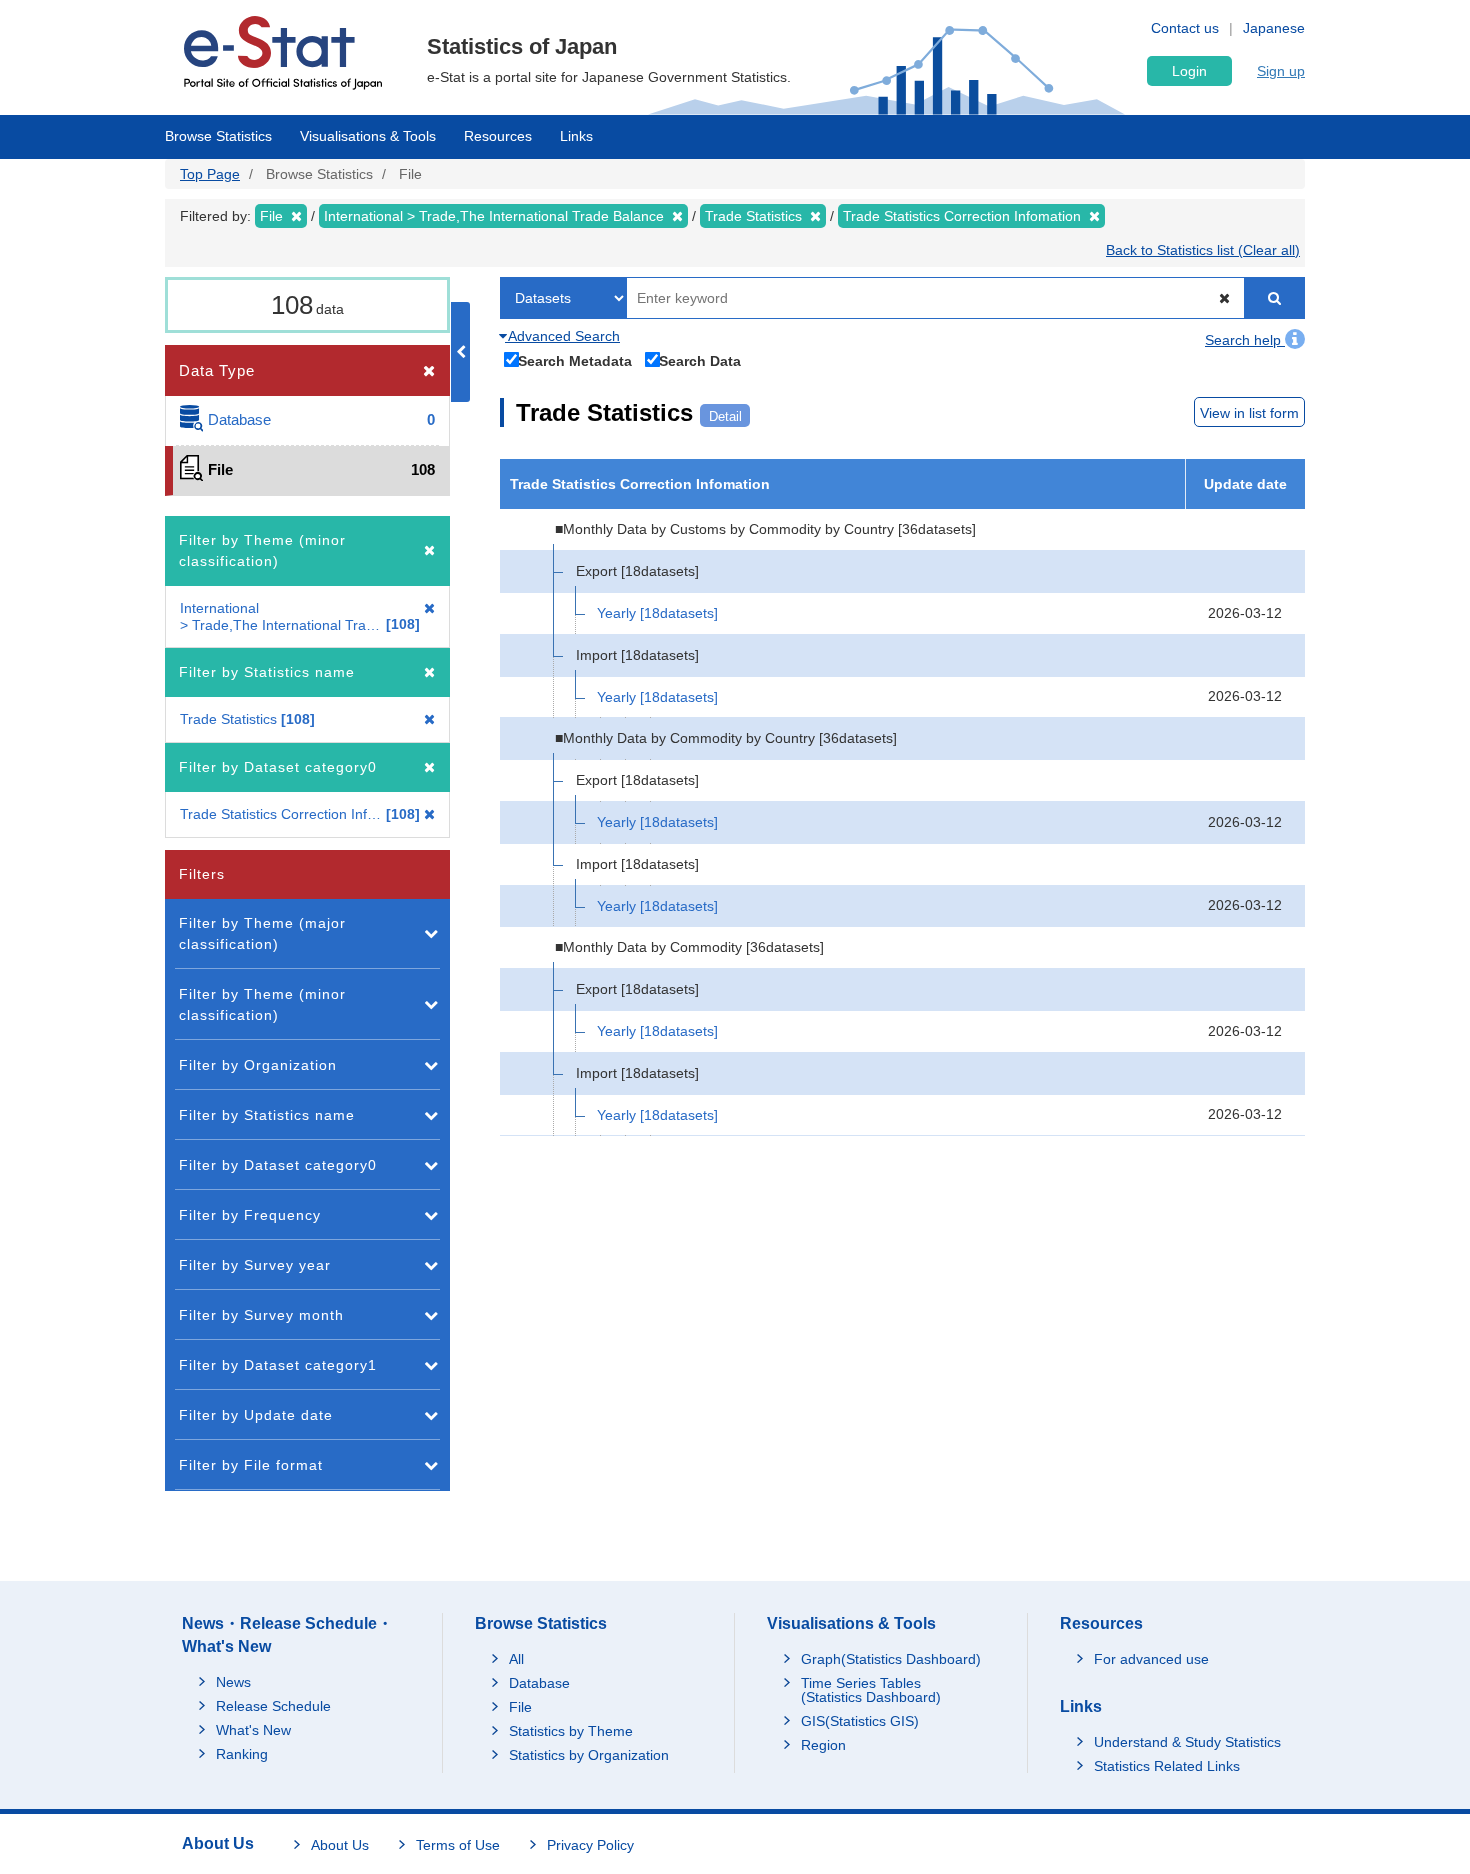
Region (823, 1745)
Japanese (1274, 28)
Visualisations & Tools (368, 136)
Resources (498, 136)
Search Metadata (575, 360)
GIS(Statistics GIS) (860, 1721)
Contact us (1185, 28)
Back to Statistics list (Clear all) (1203, 250)
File (520, 1707)
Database (539, 1683)
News (233, 1682)
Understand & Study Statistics (1187, 1742)
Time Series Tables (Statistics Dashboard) (871, 1690)
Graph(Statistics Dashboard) (891, 1659)
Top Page (210, 174)
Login (1189, 71)
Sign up (1281, 71)
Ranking (242, 1754)
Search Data (700, 360)
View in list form (1249, 413)
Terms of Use (458, 1845)
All (516, 1659)
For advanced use (1151, 1659)
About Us (340, 1845)
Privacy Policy (590, 1845)
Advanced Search (562, 336)
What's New (253, 1730)
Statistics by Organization (589, 1755)
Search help (1245, 340)
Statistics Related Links (1167, 1766)
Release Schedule (273, 1706)
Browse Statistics (218, 136)
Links (576, 136)
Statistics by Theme (571, 1731)
